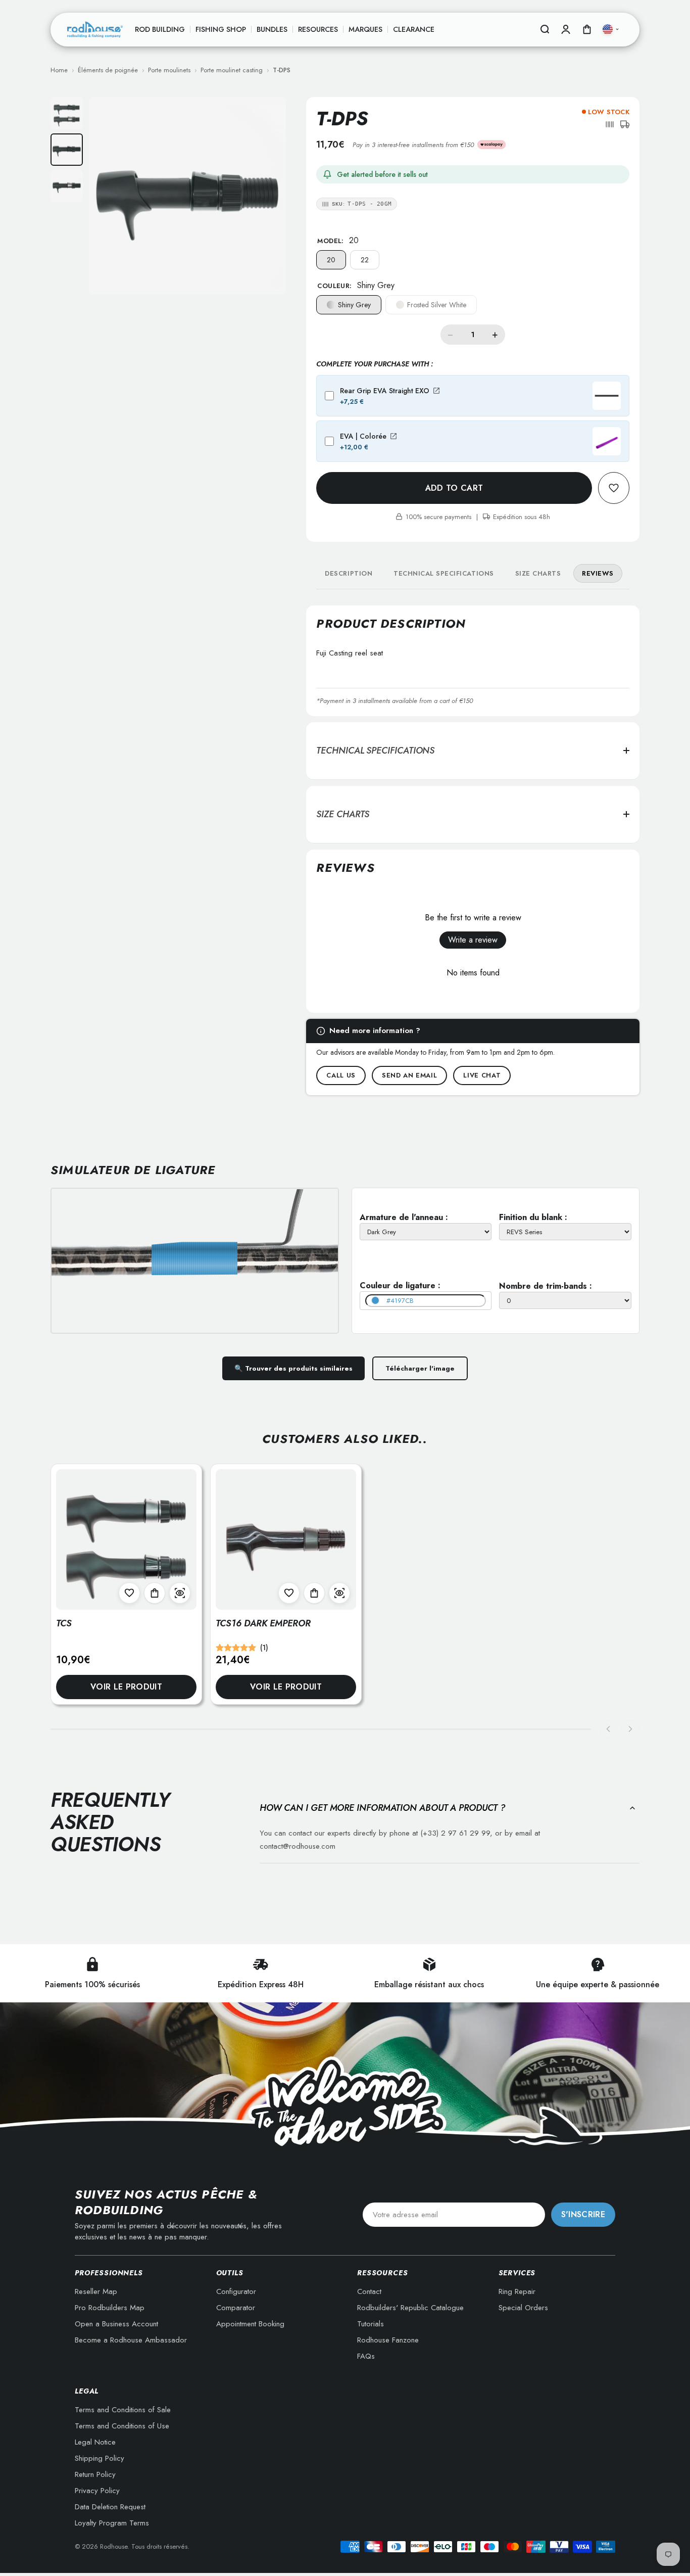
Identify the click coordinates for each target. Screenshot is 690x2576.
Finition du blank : (533, 1217)
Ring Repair (517, 2291)
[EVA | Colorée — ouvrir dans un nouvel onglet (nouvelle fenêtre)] (393, 436)
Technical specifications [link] (443, 573)
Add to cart (454, 488)
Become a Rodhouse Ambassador (131, 2340)
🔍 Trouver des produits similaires (293, 1368)
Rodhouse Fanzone (388, 2340)
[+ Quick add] (155, 1593)
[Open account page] (566, 29)
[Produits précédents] (608, 1729)
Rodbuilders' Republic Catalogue (410, 2308)
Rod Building (160, 29)
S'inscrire (583, 2214)
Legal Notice (95, 2442)
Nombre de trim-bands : (546, 1286)
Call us (341, 1075)
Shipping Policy (100, 2458)
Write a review (473, 940)
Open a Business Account (116, 2324)
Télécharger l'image (420, 1368)
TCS (64, 1623)
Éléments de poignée (108, 70)
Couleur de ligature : (400, 1285)
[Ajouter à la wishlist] (129, 1593)
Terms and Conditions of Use (122, 2426)
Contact (369, 2291)
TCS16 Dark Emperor (263, 1623)
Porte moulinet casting (232, 70)
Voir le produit (126, 1687)
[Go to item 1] (67, 113)
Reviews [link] (598, 573)
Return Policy (95, 2474)
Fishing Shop (221, 29)
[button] (610, 124)
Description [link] (349, 573)
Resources (318, 29)
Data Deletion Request (110, 2507)
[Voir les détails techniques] (180, 1593)
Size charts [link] (538, 573)
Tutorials (371, 2324)
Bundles (272, 29)
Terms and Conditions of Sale (123, 2410)
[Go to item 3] (67, 186)
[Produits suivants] (630, 1729)
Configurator (236, 2291)
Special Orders (523, 2308)
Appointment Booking (250, 2324)
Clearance (414, 29)
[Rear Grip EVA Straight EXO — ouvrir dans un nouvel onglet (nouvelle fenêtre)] (436, 391)
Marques (365, 29)
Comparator (236, 2308)
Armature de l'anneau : (404, 1217)
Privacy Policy (97, 2491)
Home (59, 70)
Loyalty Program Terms (112, 2523)
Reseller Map (96, 2291)
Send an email (409, 1075)
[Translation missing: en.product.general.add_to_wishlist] (614, 488)
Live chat (482, 1075)
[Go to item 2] (67, 150)
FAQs (366, 2356)
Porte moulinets (169, 70)
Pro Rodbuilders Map (110, 2308)
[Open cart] (587, 29)
